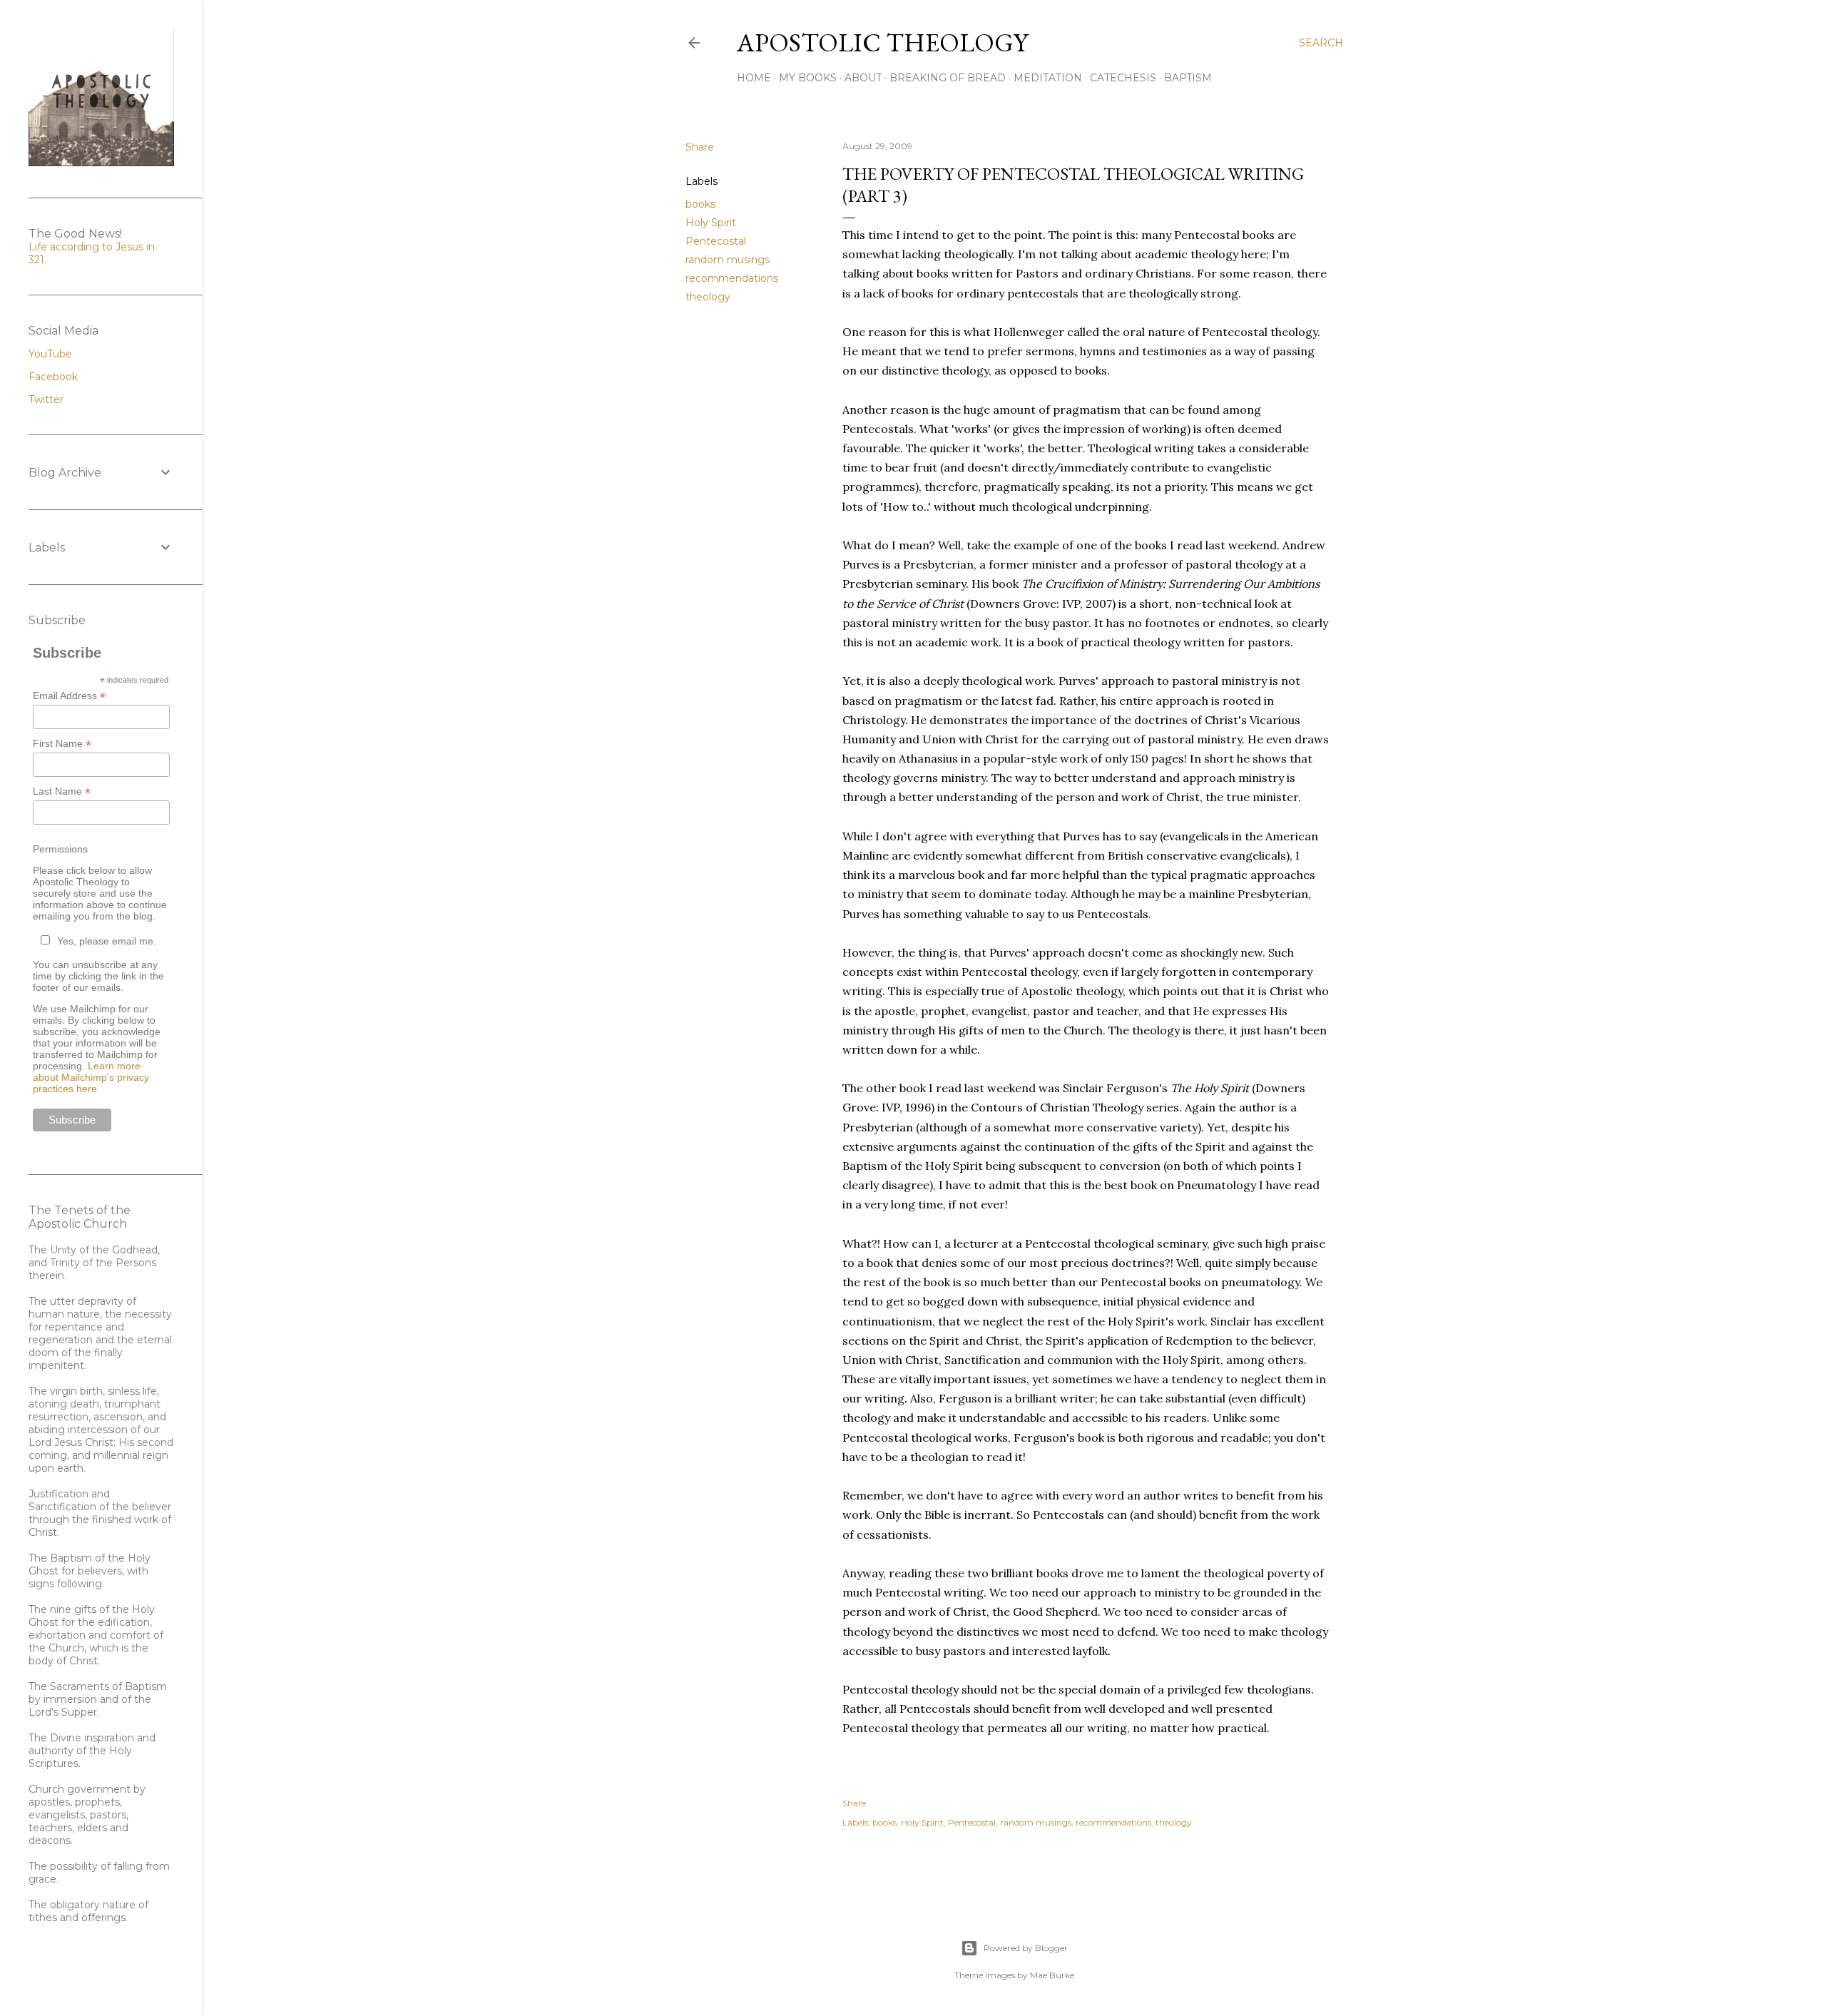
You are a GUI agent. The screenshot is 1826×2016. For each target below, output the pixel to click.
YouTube (50, 354)
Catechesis (1123, 78)
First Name (62, 744)
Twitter (46, 399)
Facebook (53, 377)
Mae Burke (1052, 1975)
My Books (808, 78)
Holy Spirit (711, 223)
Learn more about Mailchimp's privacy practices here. (91, 1077)
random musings (728, 260)
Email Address (69, 696)
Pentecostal (716, 241)
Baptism (1188, 78)
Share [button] (700, 147)
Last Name (62, 791)
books (700, 204)
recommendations (732, 278)
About (863, 78)
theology (708, 297)
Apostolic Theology (882, 42)
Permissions (60, 849)
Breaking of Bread (948, 78)
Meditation (1048, 78)
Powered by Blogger (1026, 1948)
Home (754, 78)
